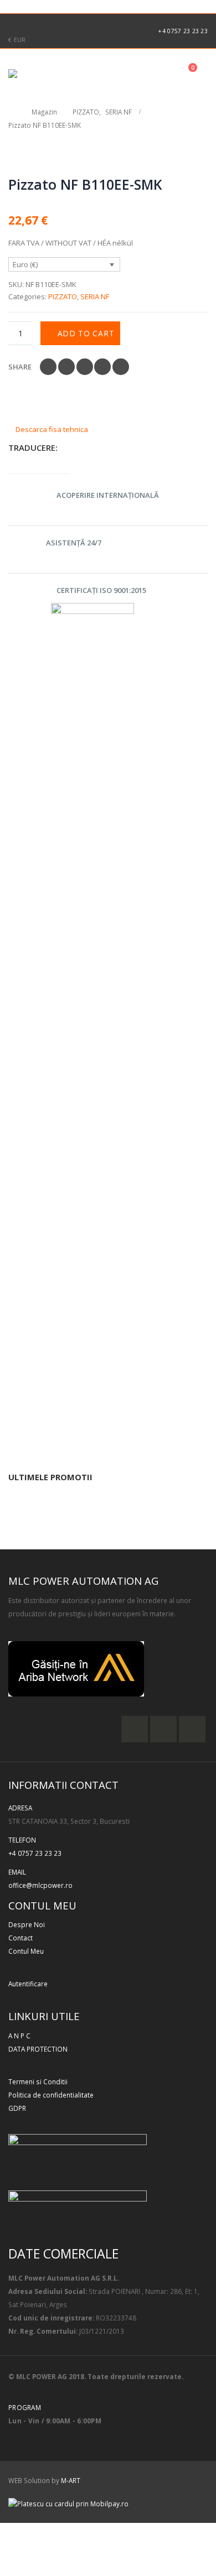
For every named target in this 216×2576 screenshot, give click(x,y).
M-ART (71, 2480)
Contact (20, 1938)
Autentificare (28, 1984)
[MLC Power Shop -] (39, 74)
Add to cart (86, 333)
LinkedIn (85, 367)
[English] (6, 5)
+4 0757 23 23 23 (183, 31)
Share (20, 367)
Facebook (48, 367)
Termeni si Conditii (38, 2081)
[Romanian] (54, 5)
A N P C (19, 2036)
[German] (30, 5)
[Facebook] (14, 23)
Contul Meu (26, 1951)
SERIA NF (95, 296)
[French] (18, 5)
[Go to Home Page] (12, 112)
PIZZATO (63, 296)
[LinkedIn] (68, 23)
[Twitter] (32, 23)
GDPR (17, 2108)
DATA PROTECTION (38, 2049)
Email (121, 367)
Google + (102, 367)
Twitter (66, 367)
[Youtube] (50, 23)
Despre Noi (27, 1924)
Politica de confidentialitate (51, 2095)
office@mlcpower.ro (40, 1885)
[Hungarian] (42, 5)
